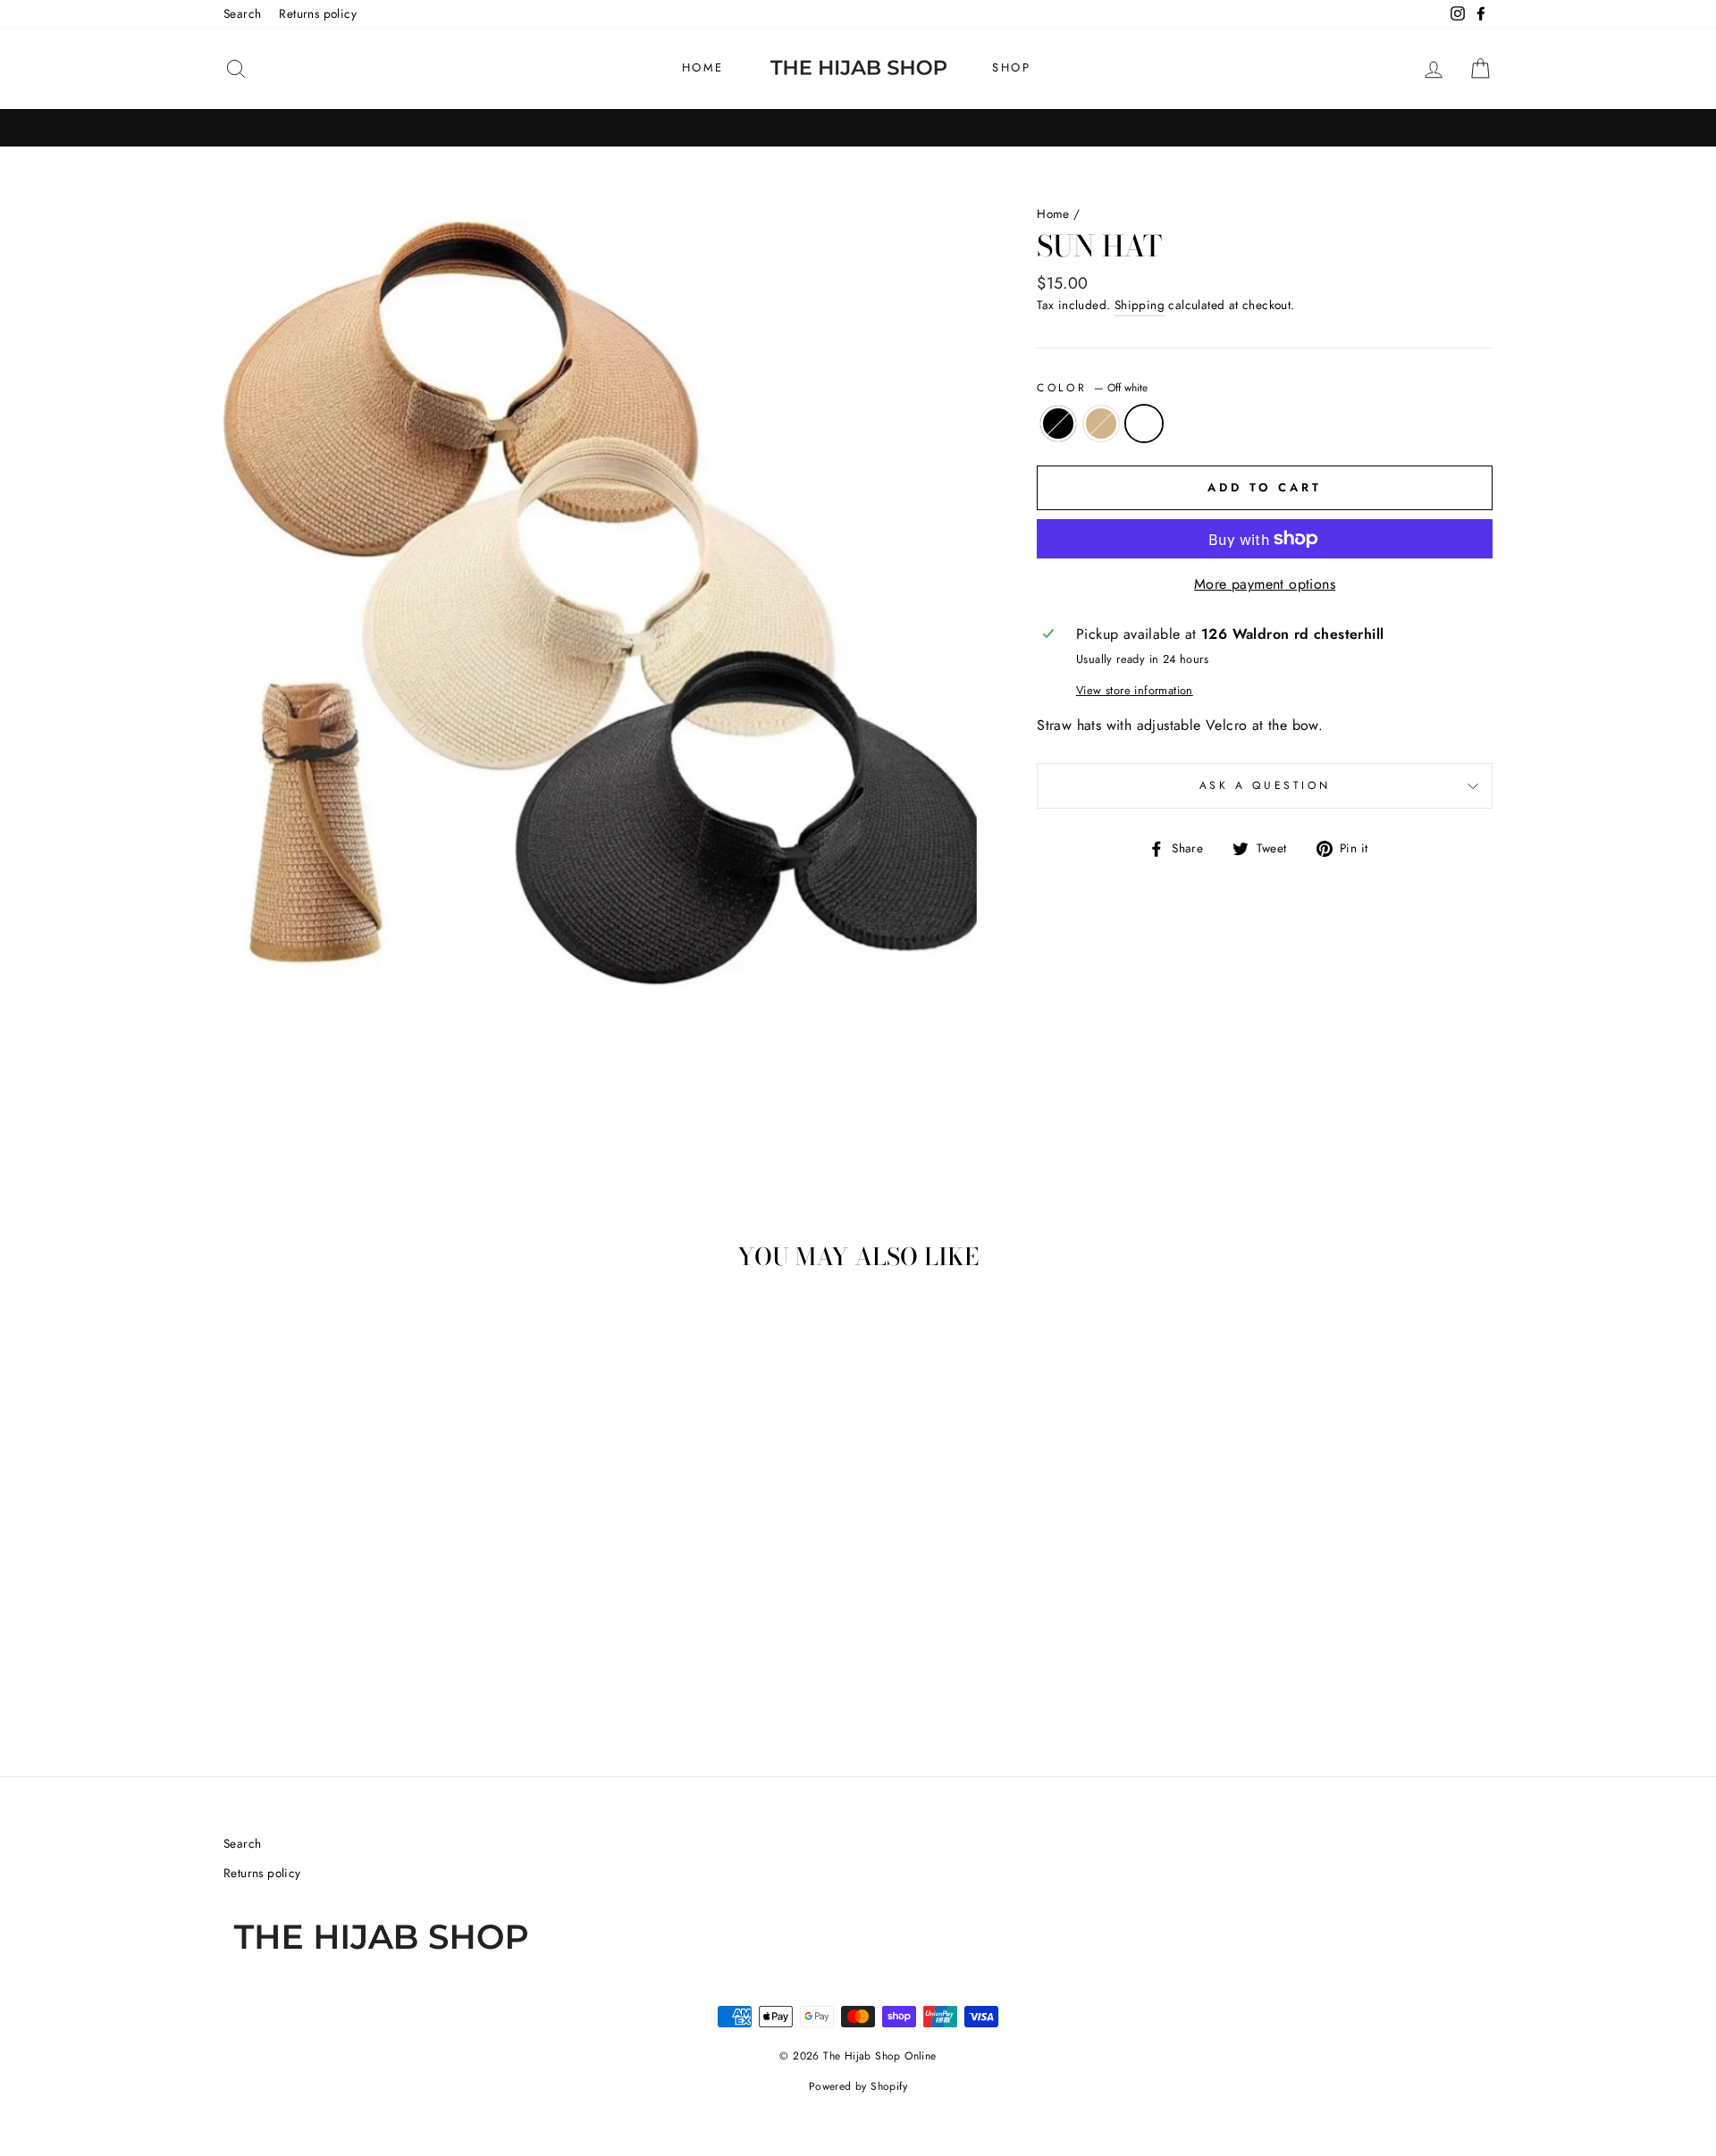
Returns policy (318, 13)
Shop (1011, 67)
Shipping (1140, 305)
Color (1092, 388)
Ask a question (1265, 785)
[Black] (319, 1670)
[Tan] (343, 1670)
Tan (1101, 424)
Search (242, 13)
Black (1058, 424)
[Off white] (367, 1670)
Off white (1144, 424)
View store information (1135, 690)
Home (703, 67)
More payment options (1265, 584)
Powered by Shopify (858, 2086)
